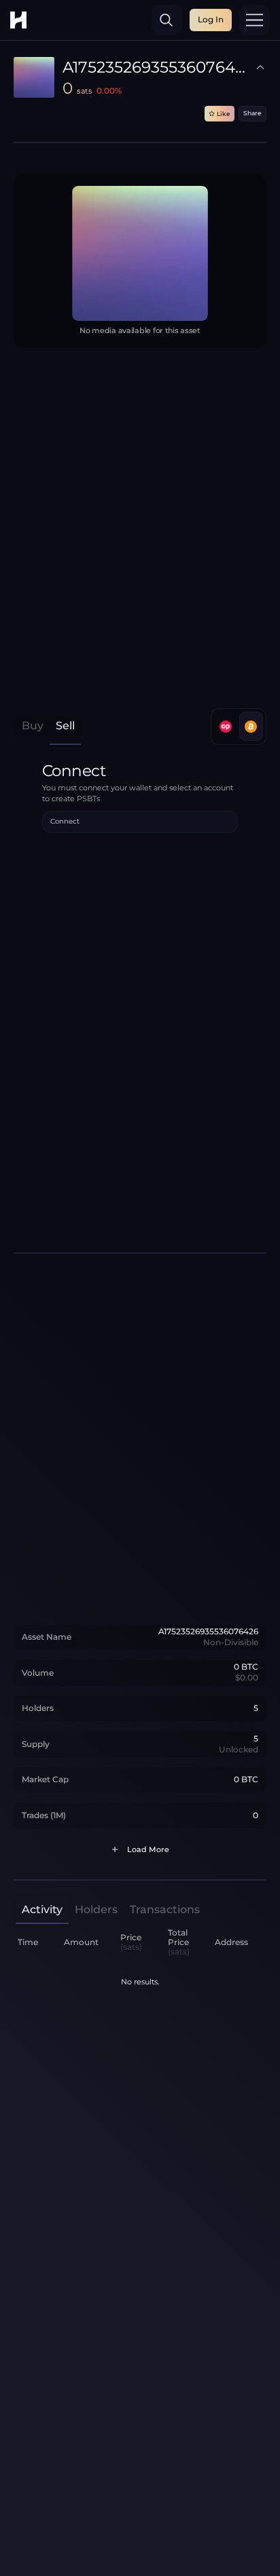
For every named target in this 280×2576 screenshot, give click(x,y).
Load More (148, 1850)
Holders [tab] (96, 1909)
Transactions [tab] (165, 1909)
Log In (211, 19)
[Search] (167, 20)
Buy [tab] (33, 726)
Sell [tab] (65, 726)
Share (252, 113)
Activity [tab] (42, 1909)
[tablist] (48, 726)
